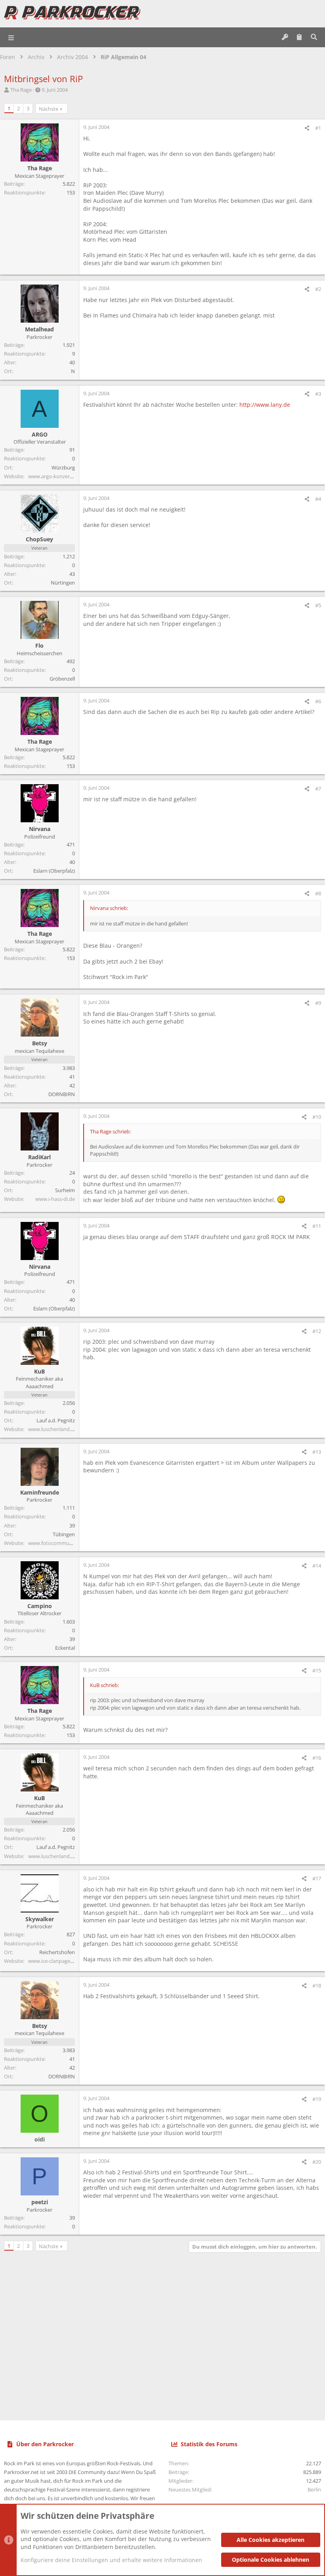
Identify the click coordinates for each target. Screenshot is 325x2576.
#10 (317, 1117)
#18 (317, 1985)
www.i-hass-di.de (55, 1199)
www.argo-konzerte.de (55, 476)
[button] (11, 37)
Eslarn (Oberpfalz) (54, 871)
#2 (318, 289)
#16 (317, 1758)
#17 (317, 1878)
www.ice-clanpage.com (55, 1961)
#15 (317, 1670)
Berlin (314, 2489)
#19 (317, 2099)
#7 (318, 789)
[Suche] (314, 37)
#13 (317, 1452)
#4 (318, 499)
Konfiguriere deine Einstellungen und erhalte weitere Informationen (111, 2560)
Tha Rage (21, 90)
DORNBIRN (62, 1094)
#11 (317, 1226)
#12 (317, 1331)
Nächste (49, 109)
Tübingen (64, 1534)
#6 (318, 701)
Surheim (65, 1190)
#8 (318, 893)
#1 (318, 128)
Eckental (65, 1648)
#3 (318, 394)
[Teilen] (307, 128)
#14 (317, 1566)
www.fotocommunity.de (57, 1543)
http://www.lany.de (265, 405)
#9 (318, 1003)
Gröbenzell (62, 679)
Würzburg (63, 467)
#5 (318, 605)
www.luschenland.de (53, 1429)
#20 (317, 2162)
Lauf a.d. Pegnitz (56, 1420)
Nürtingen (63, 583)
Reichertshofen (57, 1952)
